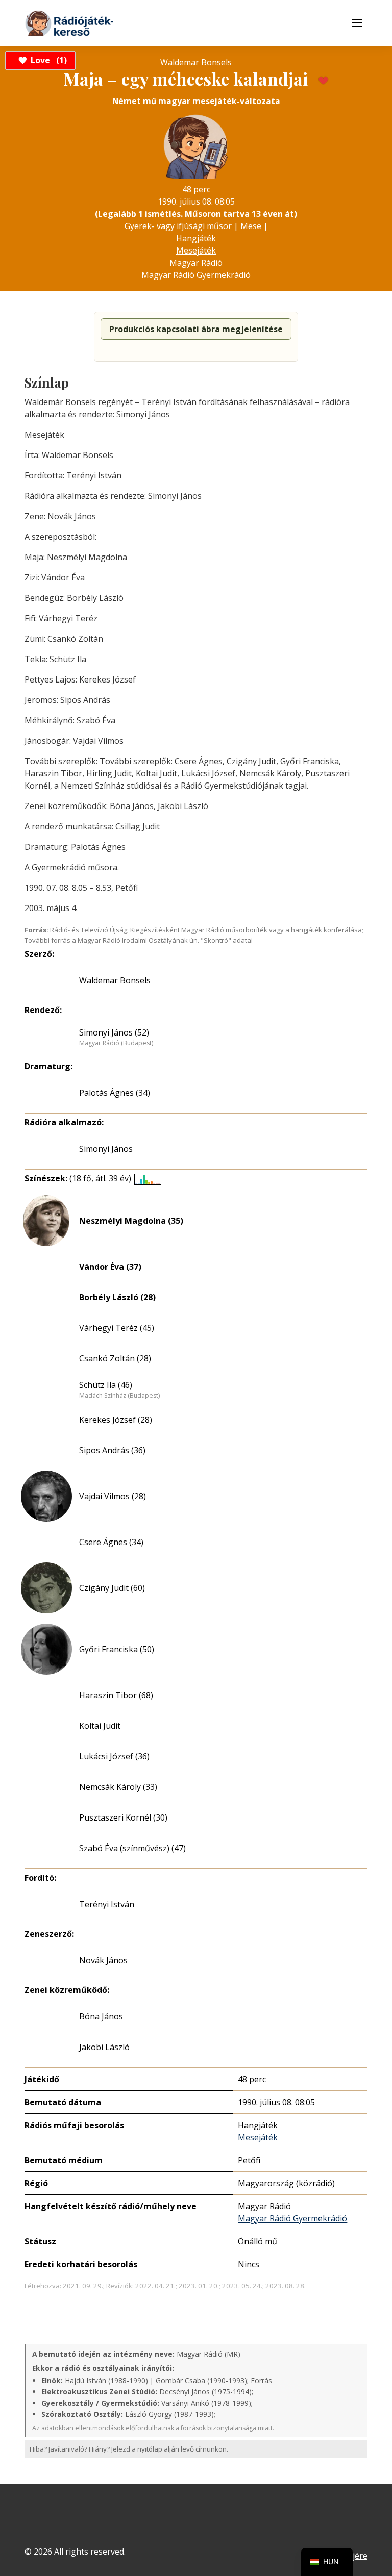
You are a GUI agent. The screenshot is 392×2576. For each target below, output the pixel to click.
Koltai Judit (100, 1726)
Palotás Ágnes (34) (115, 1093)
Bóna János (101, 2016)
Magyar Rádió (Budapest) (116, 1043)
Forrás (261, 2380)
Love (47, 60)
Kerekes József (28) (116, 1420)
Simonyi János (106, 1149)
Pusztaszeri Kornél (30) (123, 1817)
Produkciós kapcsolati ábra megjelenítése (196, 329)
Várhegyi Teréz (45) (117, 1328)
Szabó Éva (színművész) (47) (132, 1848)
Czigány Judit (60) (112, 1588)
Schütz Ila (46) (106, 1385)
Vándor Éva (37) (110, 1267)
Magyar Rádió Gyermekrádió (196, 275)
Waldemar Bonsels (115, 980)
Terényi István (107, 1904)
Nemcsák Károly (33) (118, 1787)
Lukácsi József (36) (114, 1756)
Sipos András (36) (112, 1450)
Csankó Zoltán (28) (115, 1358)
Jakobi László (104, 2047)
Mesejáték (196, 250)
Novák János (103, 1960)
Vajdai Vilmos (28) (113, 1496)
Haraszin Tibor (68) (116, 1695)
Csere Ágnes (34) (111, 1542)
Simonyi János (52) (114, 1032)
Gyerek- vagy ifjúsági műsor (178, 226)
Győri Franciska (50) (117, 1649)
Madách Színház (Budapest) (119, 1396)
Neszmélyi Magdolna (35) (131, 1221)
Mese (251, 226)
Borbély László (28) (117, 1297)
